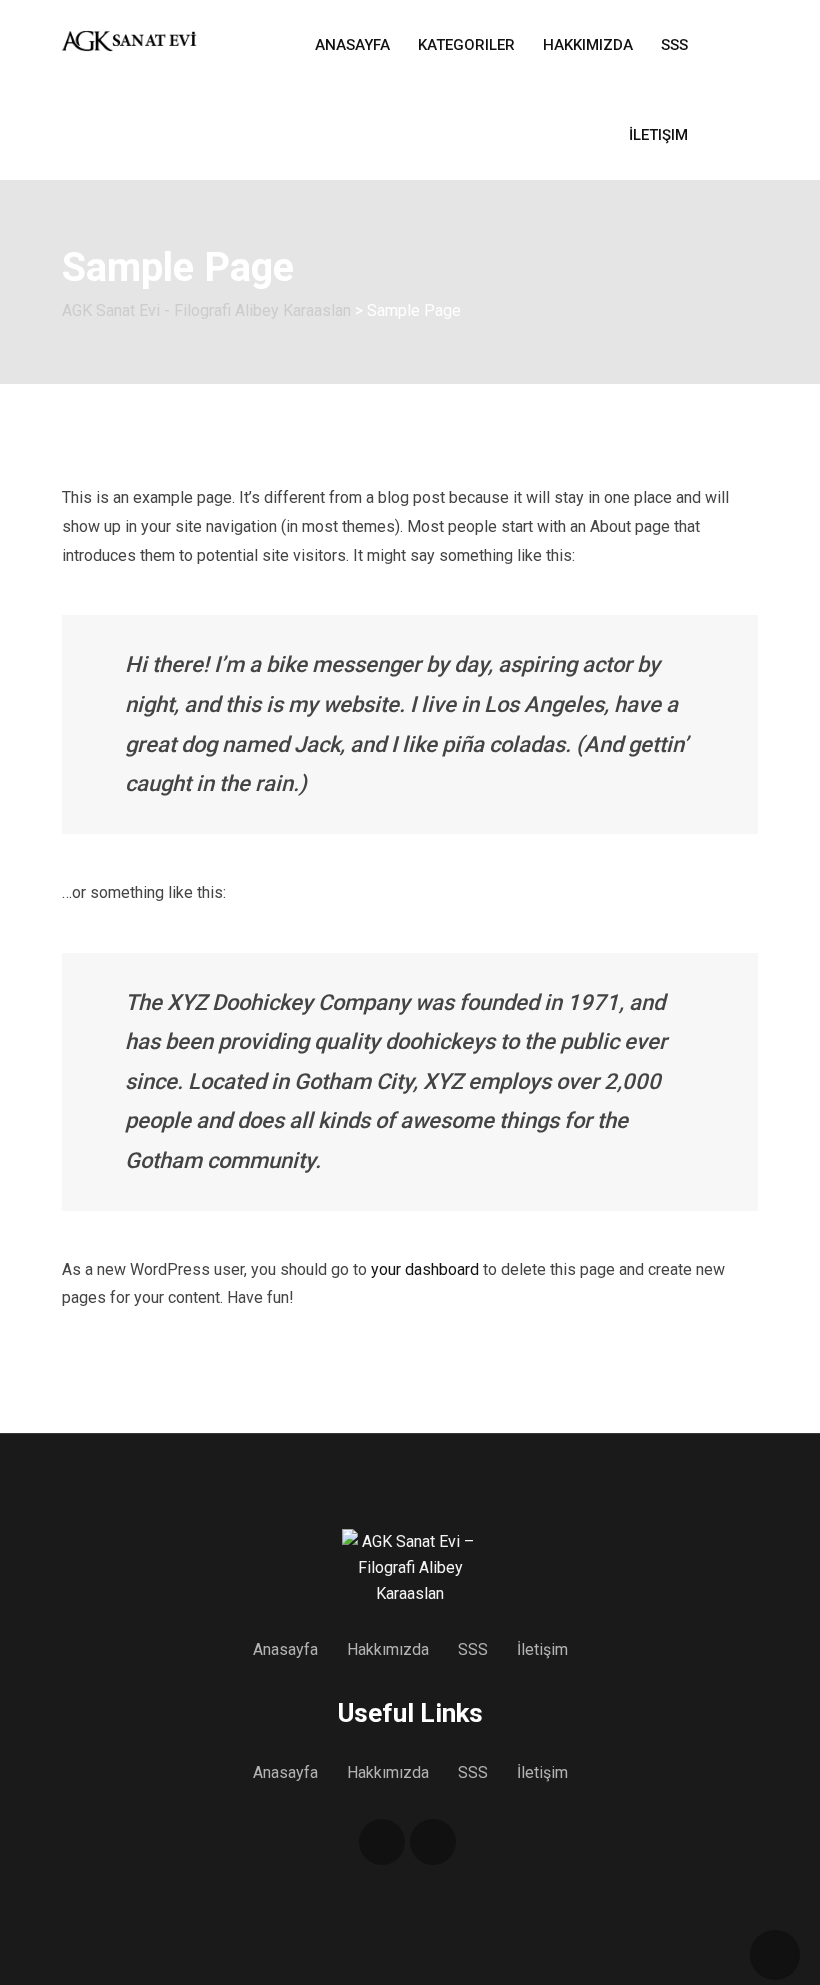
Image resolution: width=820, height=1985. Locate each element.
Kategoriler (466, 45)
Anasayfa (352, 45)
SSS (674, 45)
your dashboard (425, 1269)
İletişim (658, 135)
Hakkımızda (588, 45)
